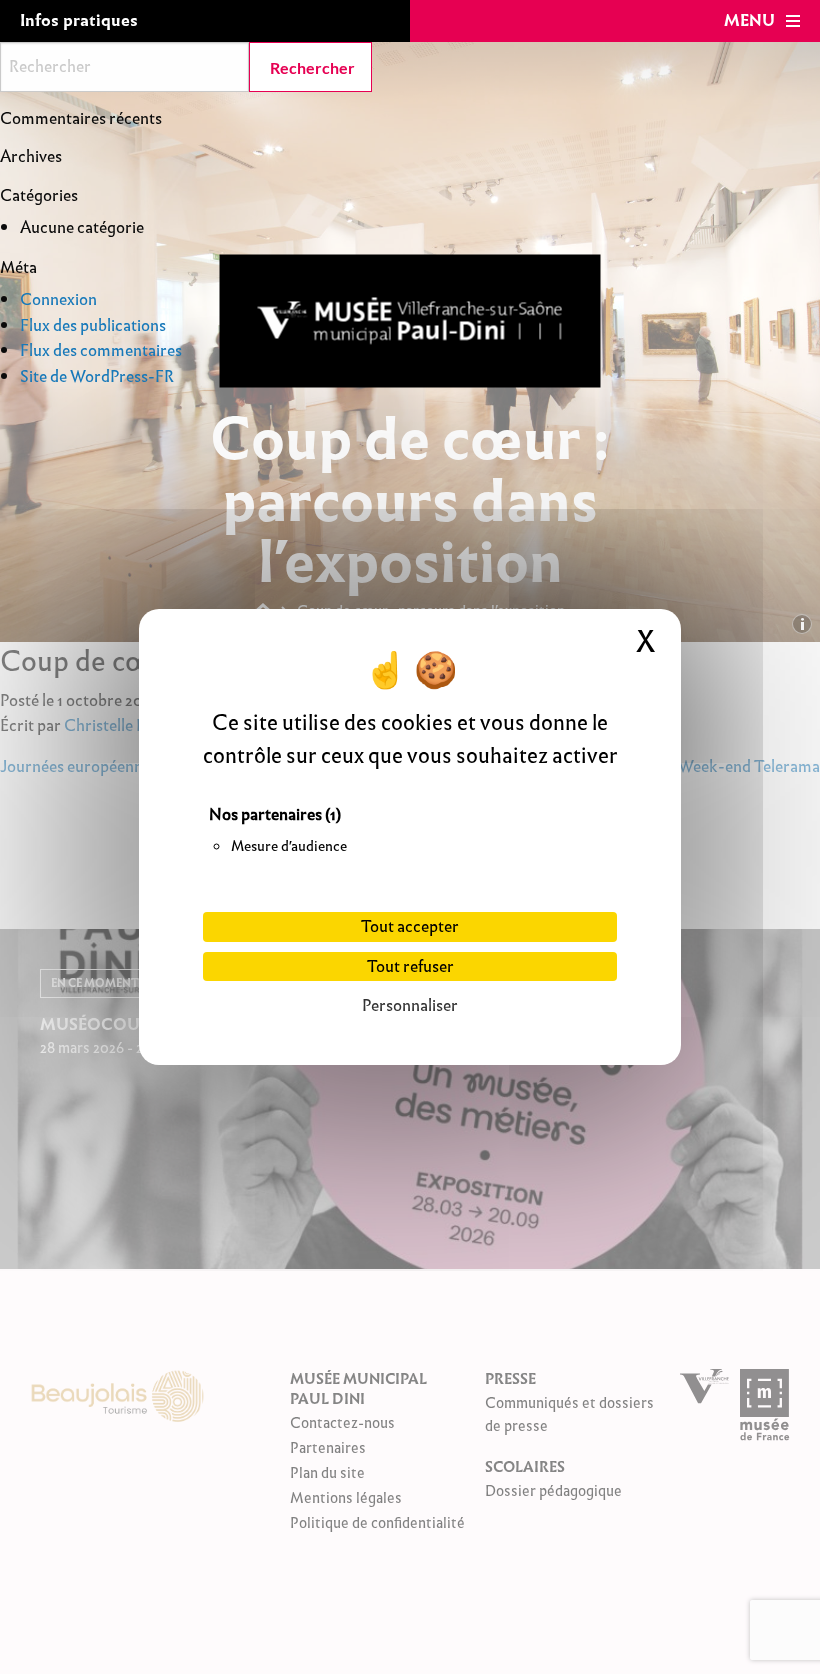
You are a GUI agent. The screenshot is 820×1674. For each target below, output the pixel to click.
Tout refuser (410, 966)
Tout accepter (410, 926)
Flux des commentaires (101, 350)
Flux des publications (93, 325)
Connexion (58, 299)
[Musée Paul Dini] (410, 321)
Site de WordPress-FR (97, 376)
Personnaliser (410, 1005)
